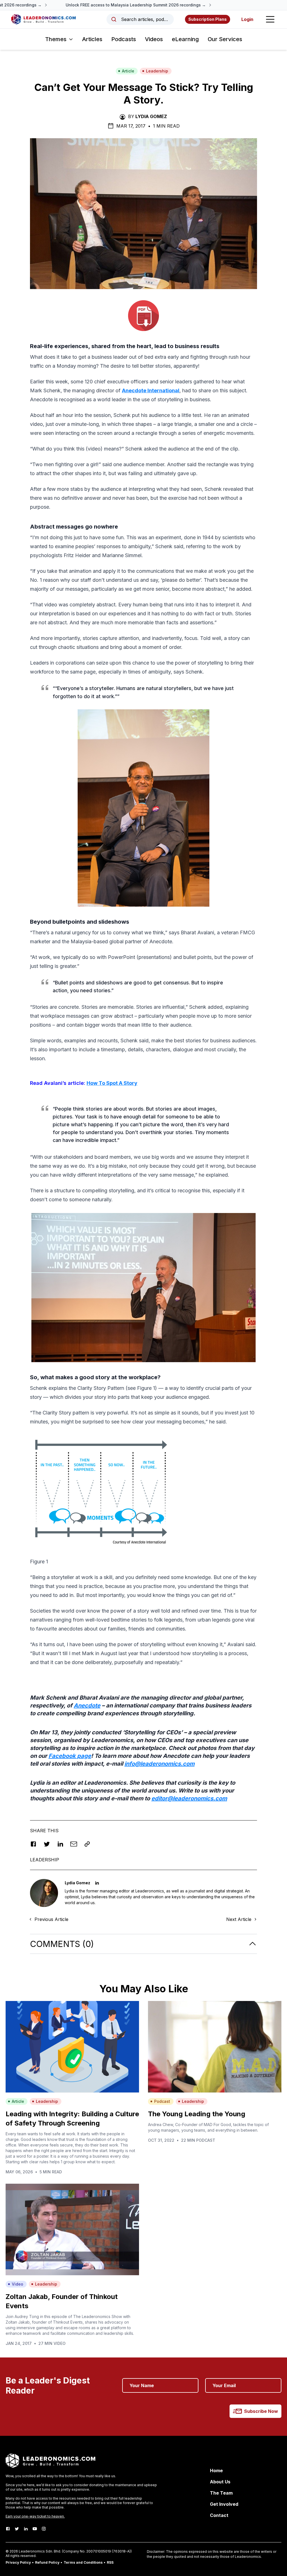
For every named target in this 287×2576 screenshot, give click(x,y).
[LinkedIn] (26, 2529)
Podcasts (124, 39)
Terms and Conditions (83, 2562)
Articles (92, 39)
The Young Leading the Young (197, 2114)
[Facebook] (8, 2529)
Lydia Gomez (151, 116)
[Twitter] (17, 2529)
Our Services (225, 39)
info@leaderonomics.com (159, 1764)
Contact (219, 2515)
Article (128, 71)
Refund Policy (47, 2562)
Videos (154, 39)
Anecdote (87, 1705)
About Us (220, 2482)
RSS (110, 2562)
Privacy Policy (18, 2562)
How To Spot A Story (112, 1083)
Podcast (162, 2101)
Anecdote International (151, 390)
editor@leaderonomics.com (189, 1798)
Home (216, 2471)
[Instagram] (44, 2529)
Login (247, 19)
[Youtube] (35, 2529)
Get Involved (224, 2504)
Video (18, 2284)
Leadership (157, 71)
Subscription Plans (208, 19)
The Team (221, 2493)
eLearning (185, 39)
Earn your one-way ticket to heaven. (35, 2516)
